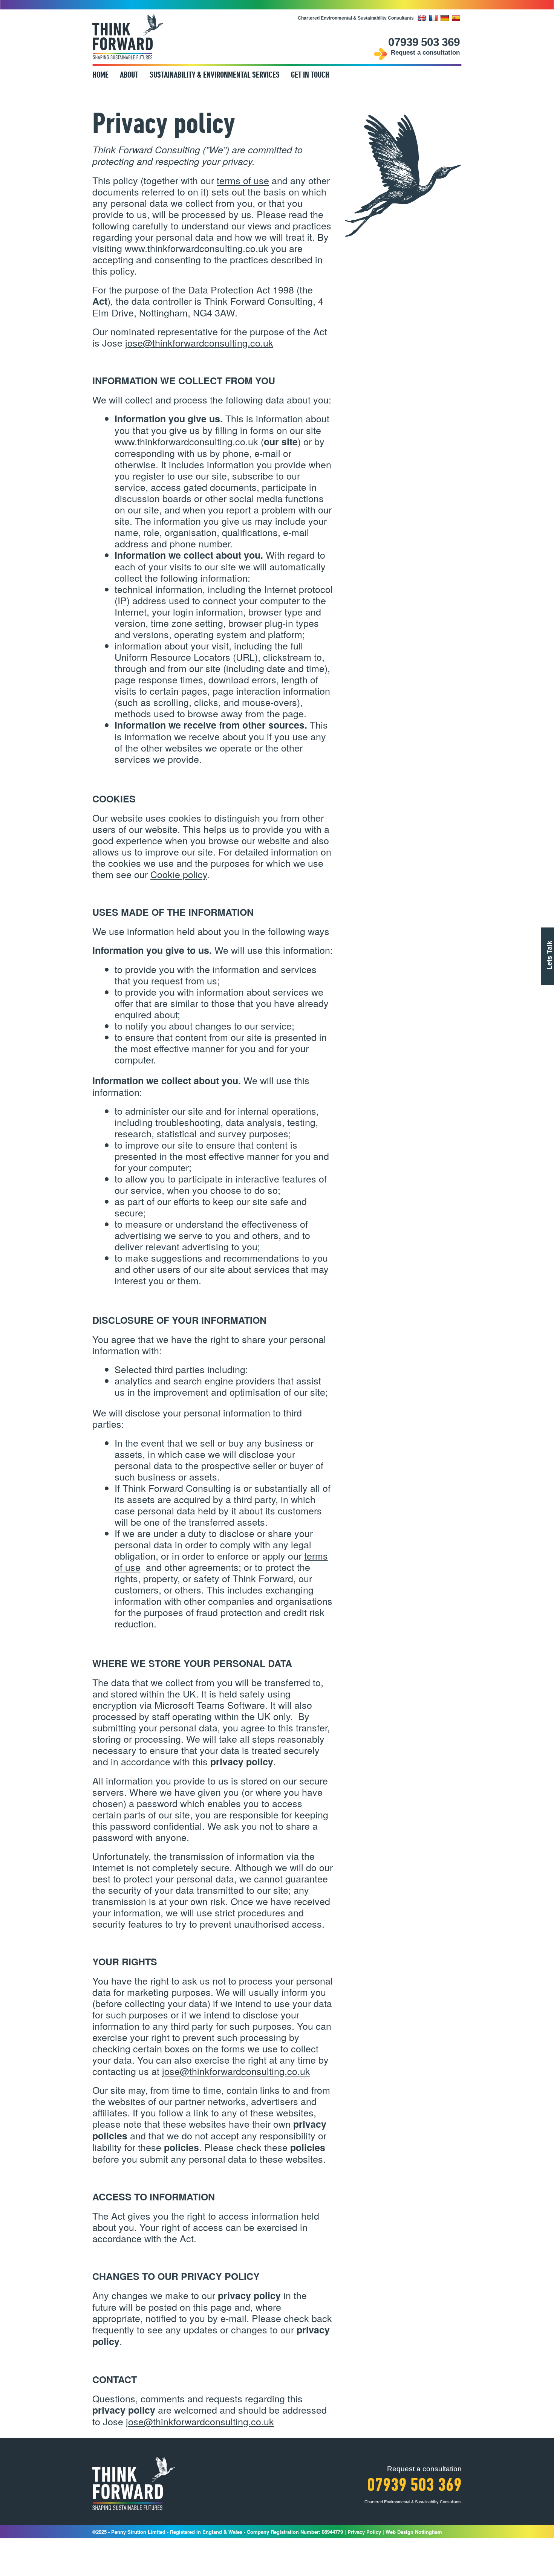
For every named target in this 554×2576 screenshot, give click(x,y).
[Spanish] (457, 18)
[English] (423, 18)
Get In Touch (310, 76)
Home (100, 76)
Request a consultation (425, 53)
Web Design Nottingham (414, 2532)
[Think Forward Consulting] (128, 37)
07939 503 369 (424, 42)
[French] (434, 18)
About (129, 76)
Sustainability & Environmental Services (215, 76)
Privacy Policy (364, 2532)
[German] (445, 18)
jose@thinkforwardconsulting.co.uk (200, 2421)
